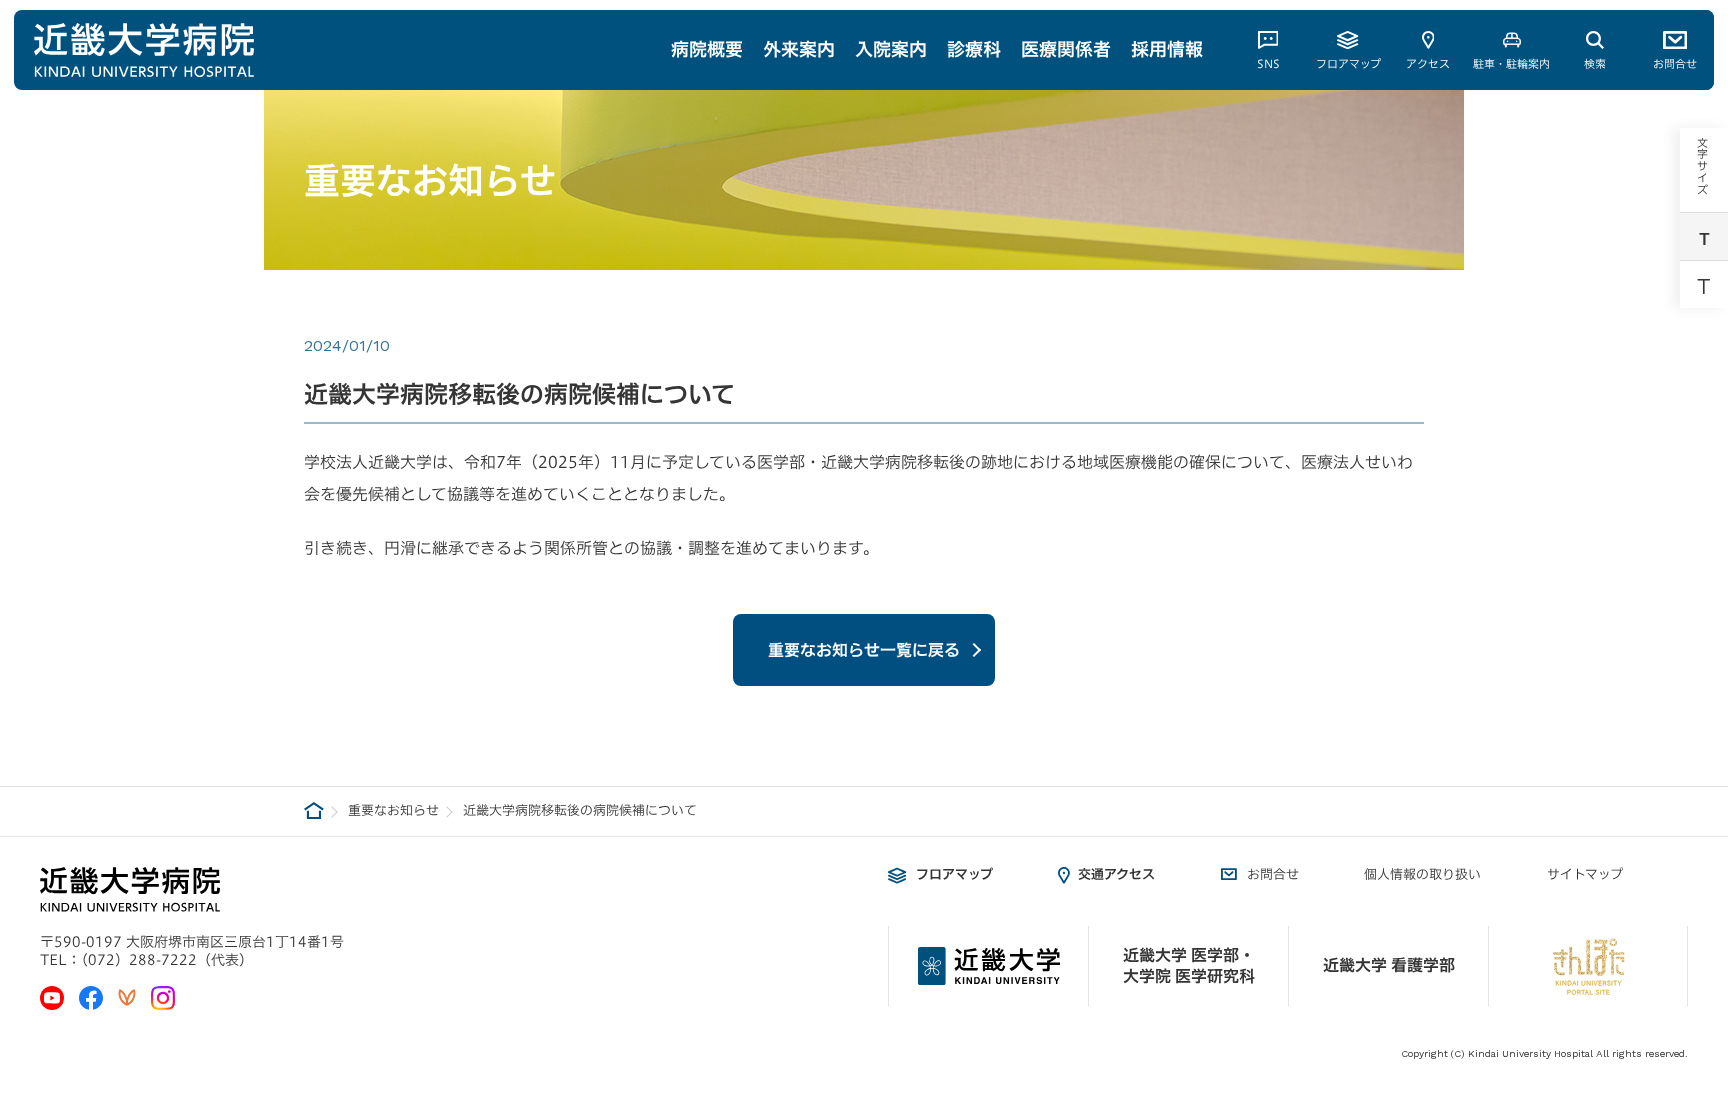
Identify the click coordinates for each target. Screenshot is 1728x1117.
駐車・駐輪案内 (1511, 63)
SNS (1268, 63)
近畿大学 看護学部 (1389, 965)
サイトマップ (1585, 874)
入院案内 (891, 49)
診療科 (974, 49)
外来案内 (799, 49)
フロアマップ (1348, 63)
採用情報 (1167, 49)
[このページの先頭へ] (1699, 920)
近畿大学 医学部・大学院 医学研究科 (1189, 965)
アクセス (1428, 63)
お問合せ (1675, 63)
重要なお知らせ (393, 810)
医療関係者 (1066, 49)
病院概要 (707, 49)
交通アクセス (1116, 874)
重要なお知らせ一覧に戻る (864, 650)
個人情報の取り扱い (1422, 874)
